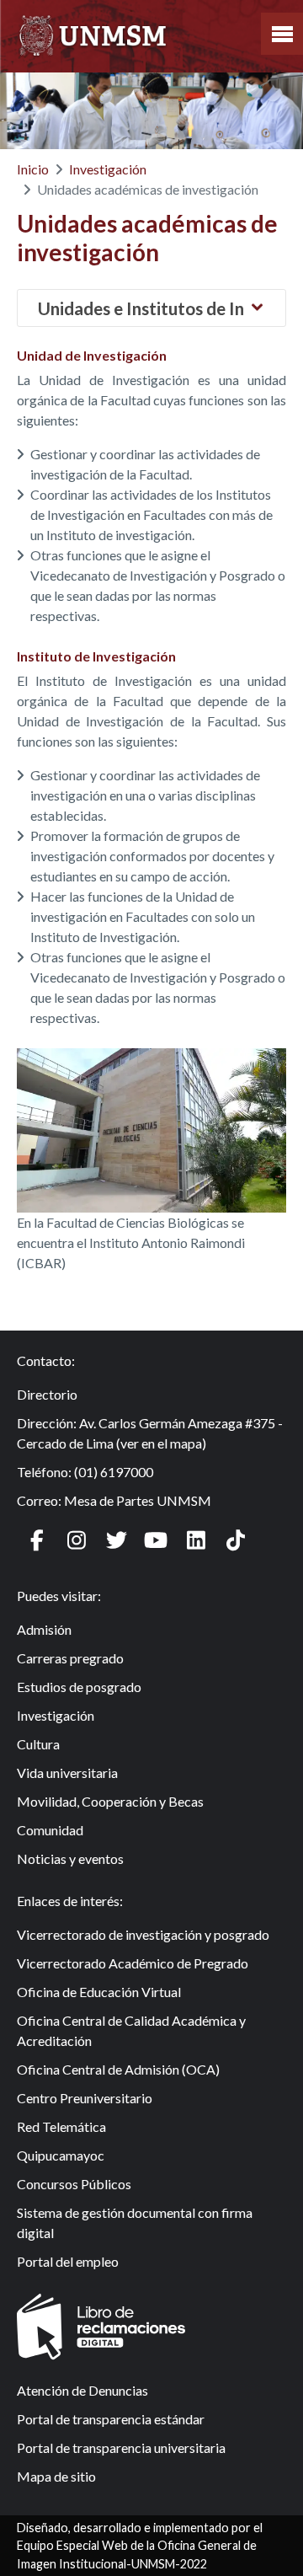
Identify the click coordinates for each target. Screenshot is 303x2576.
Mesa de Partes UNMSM (138, 1500)
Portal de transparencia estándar (111, 2419)
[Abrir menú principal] (282, 34)
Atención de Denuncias (82, 2390)
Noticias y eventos (70, 1858)
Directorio (47, 1394)
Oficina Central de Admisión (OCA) (118, 2069)
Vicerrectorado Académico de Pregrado (133, 1963)
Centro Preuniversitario (85, 2098)
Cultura (38, 1744)
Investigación (108, 169)
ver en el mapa (161, 1443)
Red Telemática (61, 2126)
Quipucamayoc (61, 2155)
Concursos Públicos (74, 2184)
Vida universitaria (67, 1773)
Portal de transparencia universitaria (121, 2447)
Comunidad (50, 1830)
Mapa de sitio (56, 2476)
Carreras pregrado (70, 1658)
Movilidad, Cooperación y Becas (110, 1801)
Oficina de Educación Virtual (99, 1992)
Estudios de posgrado (79, 1687)
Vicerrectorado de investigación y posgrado (143, 1934)
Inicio (33, 169)
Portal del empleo (68, 2261)
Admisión (44, 1629)
